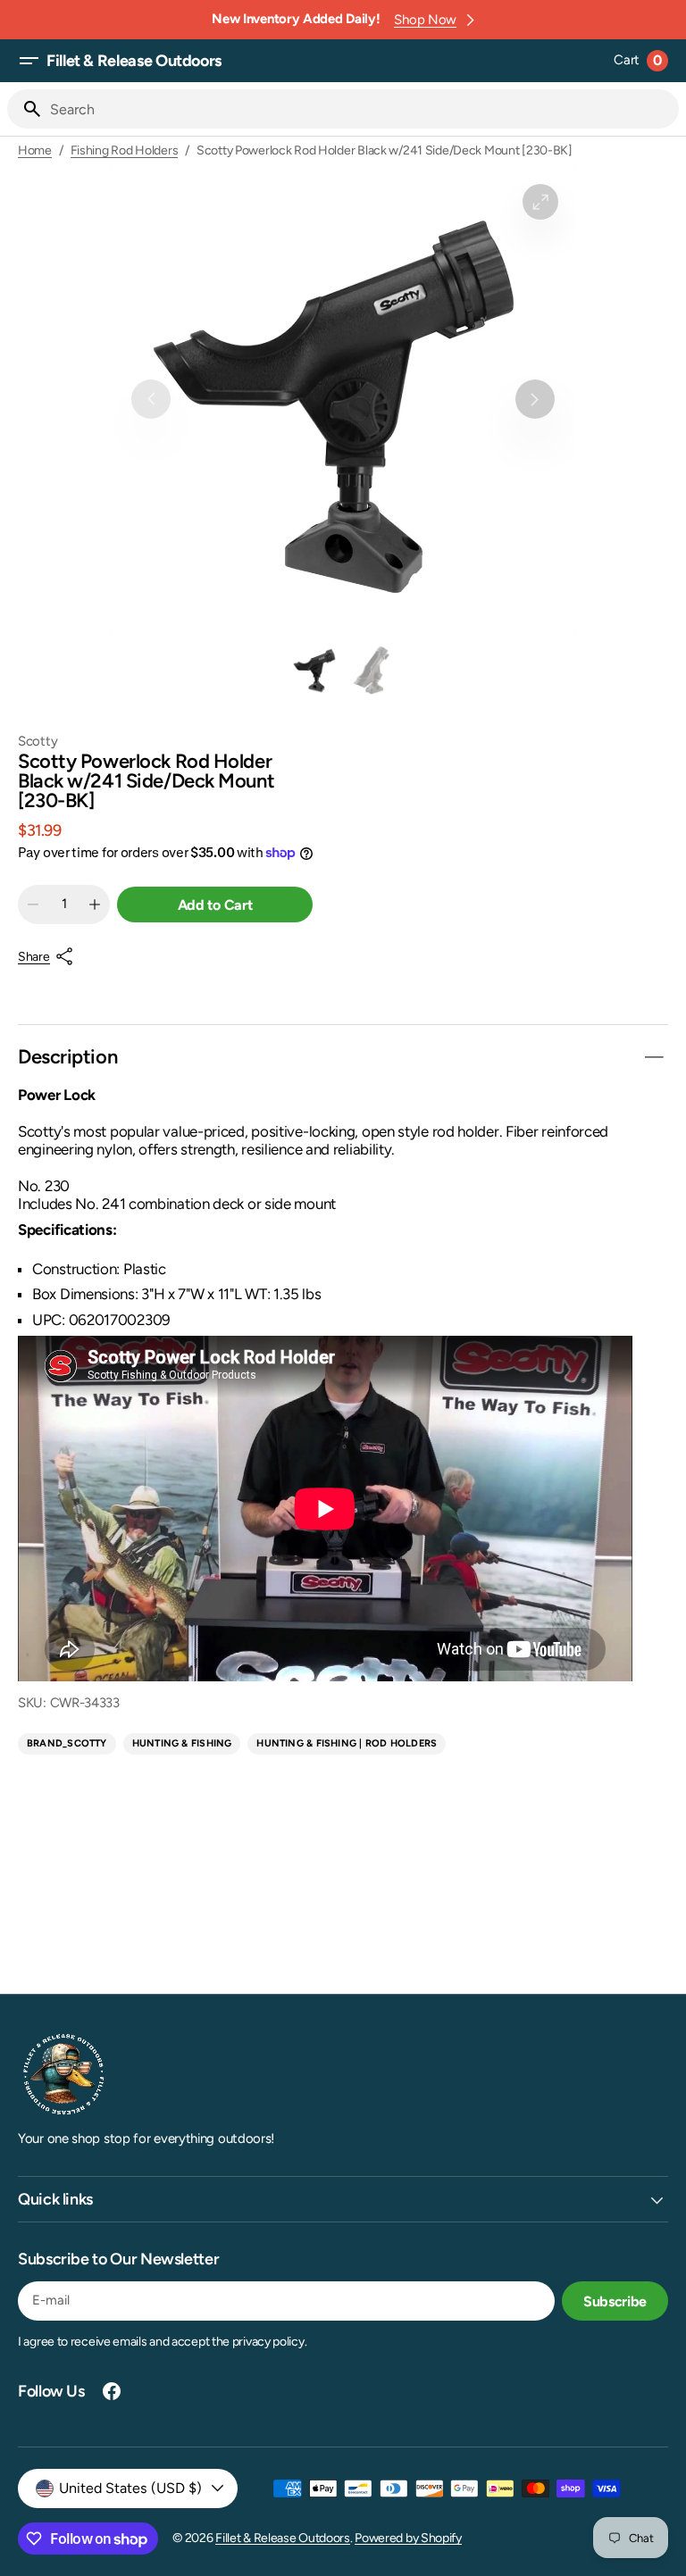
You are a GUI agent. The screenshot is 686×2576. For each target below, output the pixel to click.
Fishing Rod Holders (125, 151)
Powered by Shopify (408, 2538)
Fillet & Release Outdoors (283, 2538)
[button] (29, 61)
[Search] (25, 109)
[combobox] (361, 109)
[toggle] (654, 1057)
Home (35, 151)
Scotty (38, 742)
